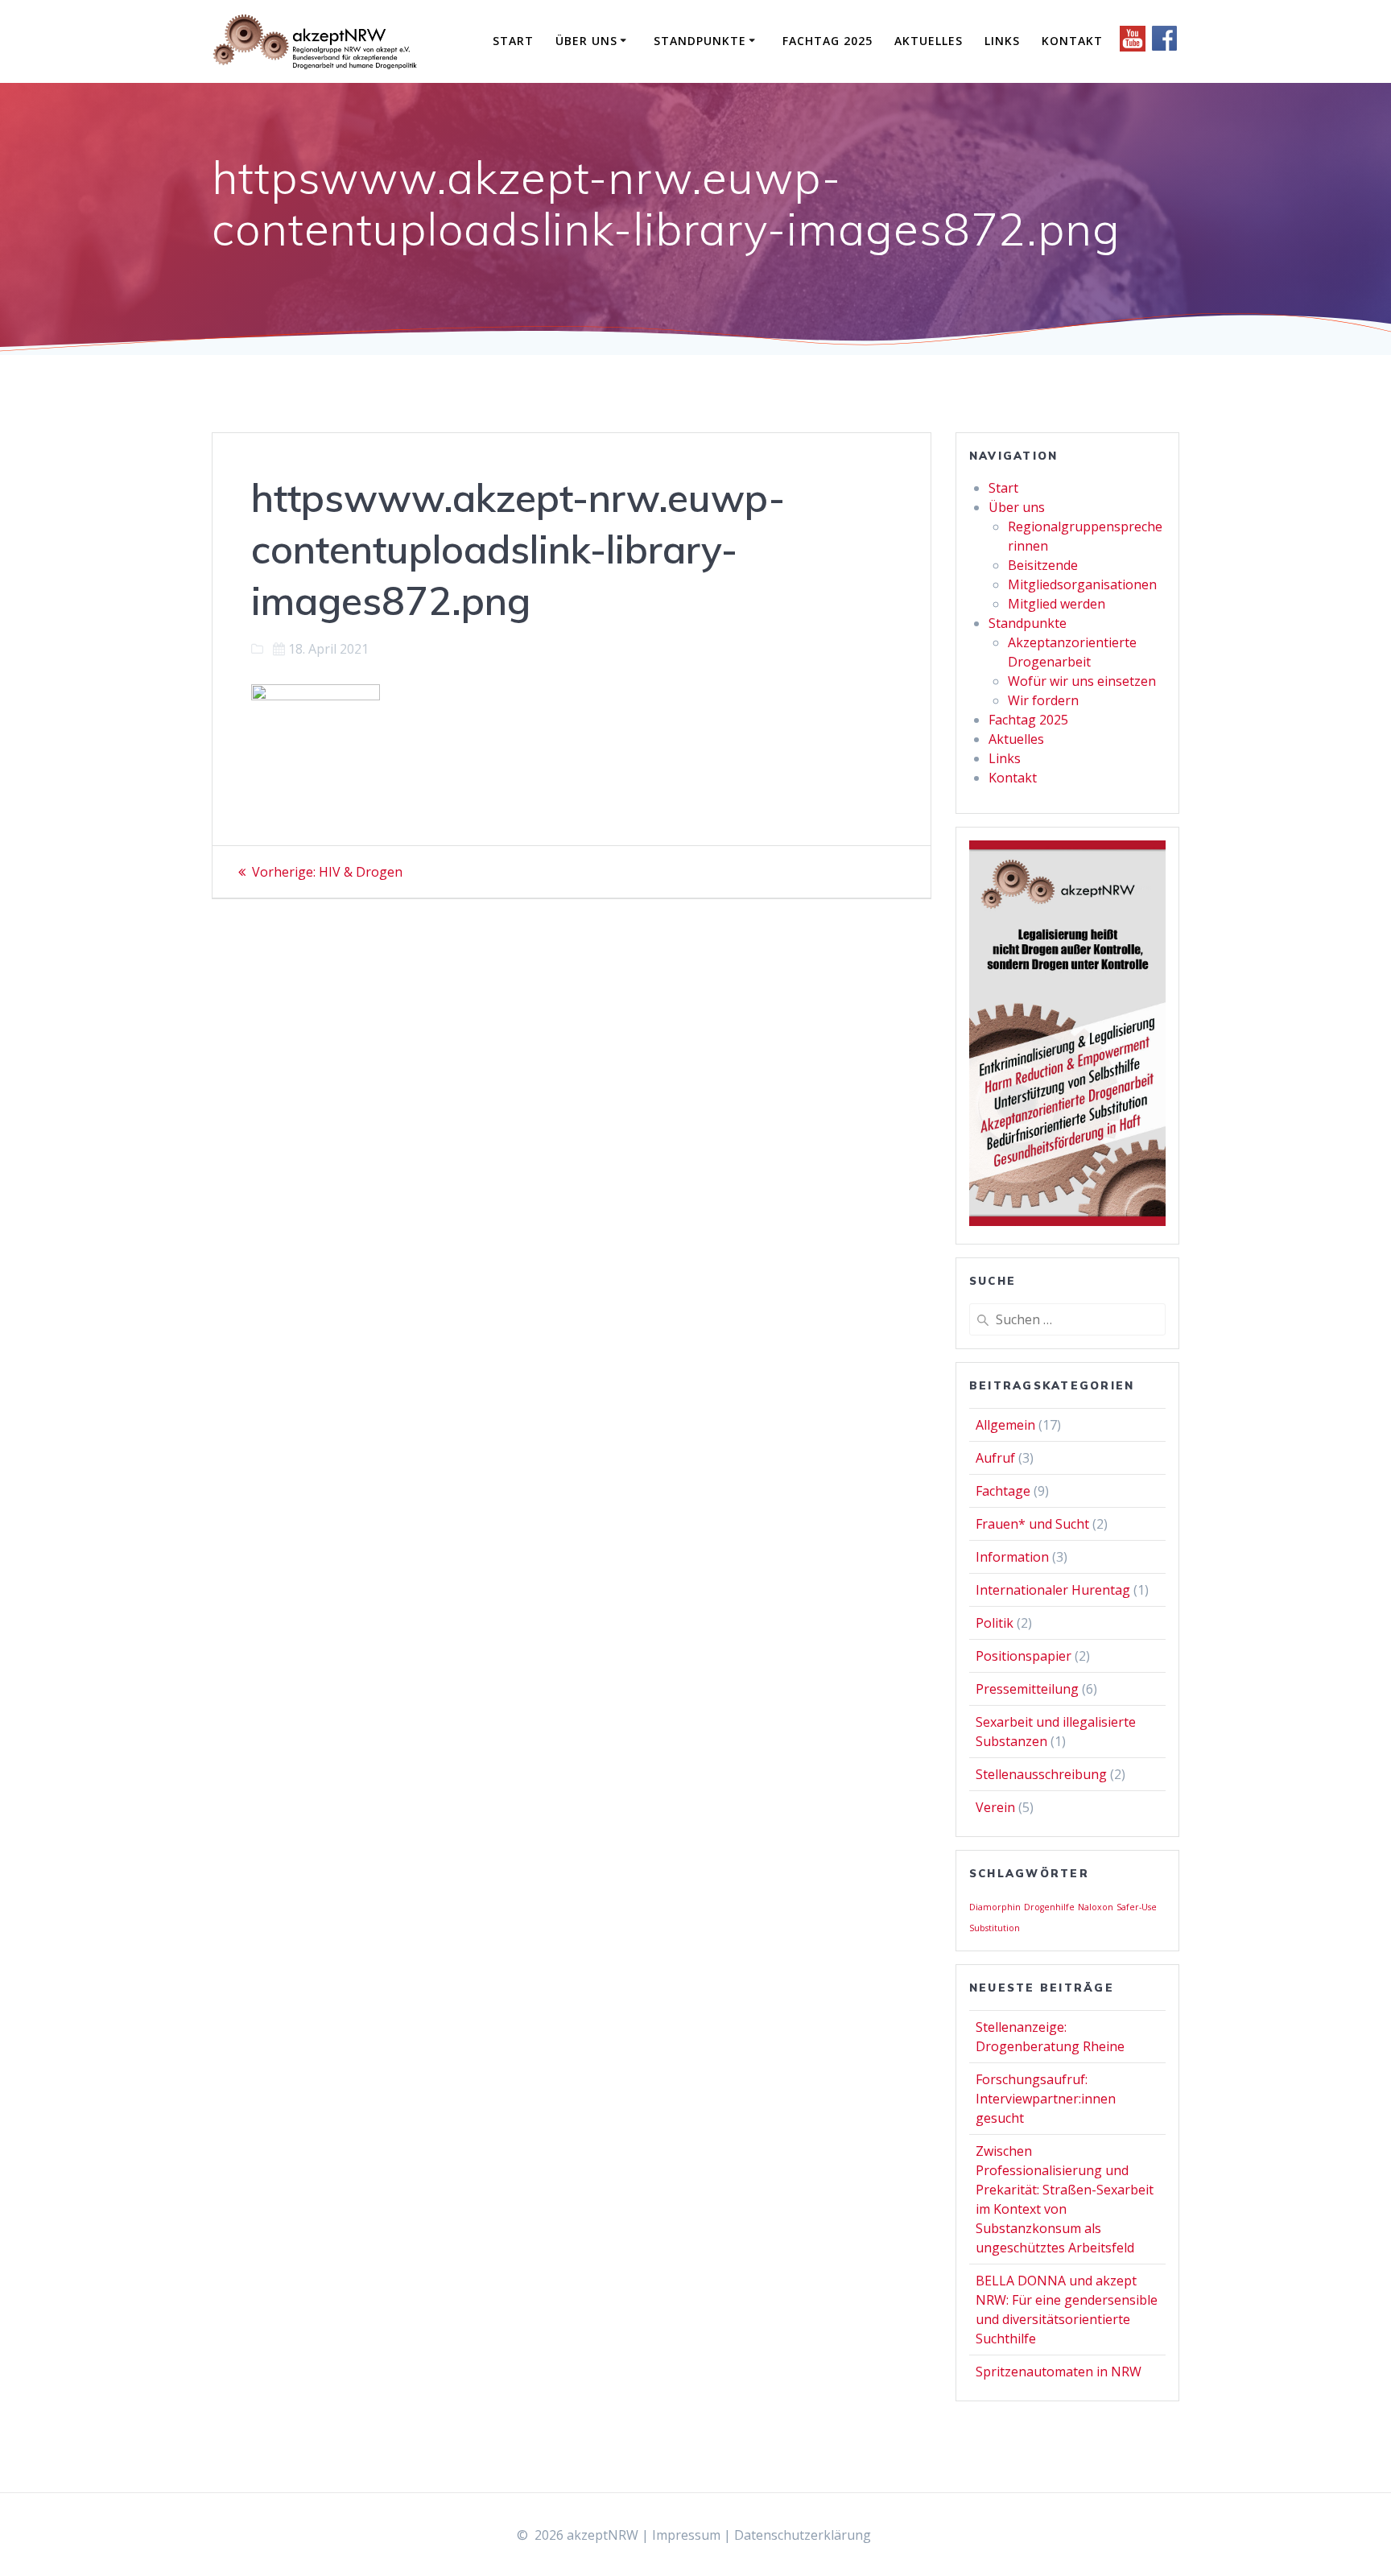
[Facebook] (1165, 47)
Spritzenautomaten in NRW (1059, 2372)
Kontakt (1072, 41)
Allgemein (1005, 1425)
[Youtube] (1134, 47)
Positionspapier (1024, 1656)
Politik (995, 1623)
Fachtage (1003, 1491)
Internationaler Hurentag (1053, 1590)
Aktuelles (929, 41)
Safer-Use (1137, 1907)
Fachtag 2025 (828, 41)
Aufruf (995, 1458)
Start (513, 41)
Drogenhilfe (1049, 1907)
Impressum (686, 2535)
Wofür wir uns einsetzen (1082, 681)
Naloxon (1096, 1907)
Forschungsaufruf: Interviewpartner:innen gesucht (1046, 2099)
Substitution (995, 1928)
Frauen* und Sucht (1032, 1524)
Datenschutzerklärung (803, 2535)
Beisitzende (1043, 565)
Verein (995, 1807)
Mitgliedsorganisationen (1082, 584)
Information (1012, 1557)
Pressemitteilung (1027, 1689)
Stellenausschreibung (1041, 1774)
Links (1002, 41)
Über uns (586, 41)
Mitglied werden (1057, 604)
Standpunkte (700, 41)
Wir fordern (1043, 700)
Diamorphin (995, 1907)
